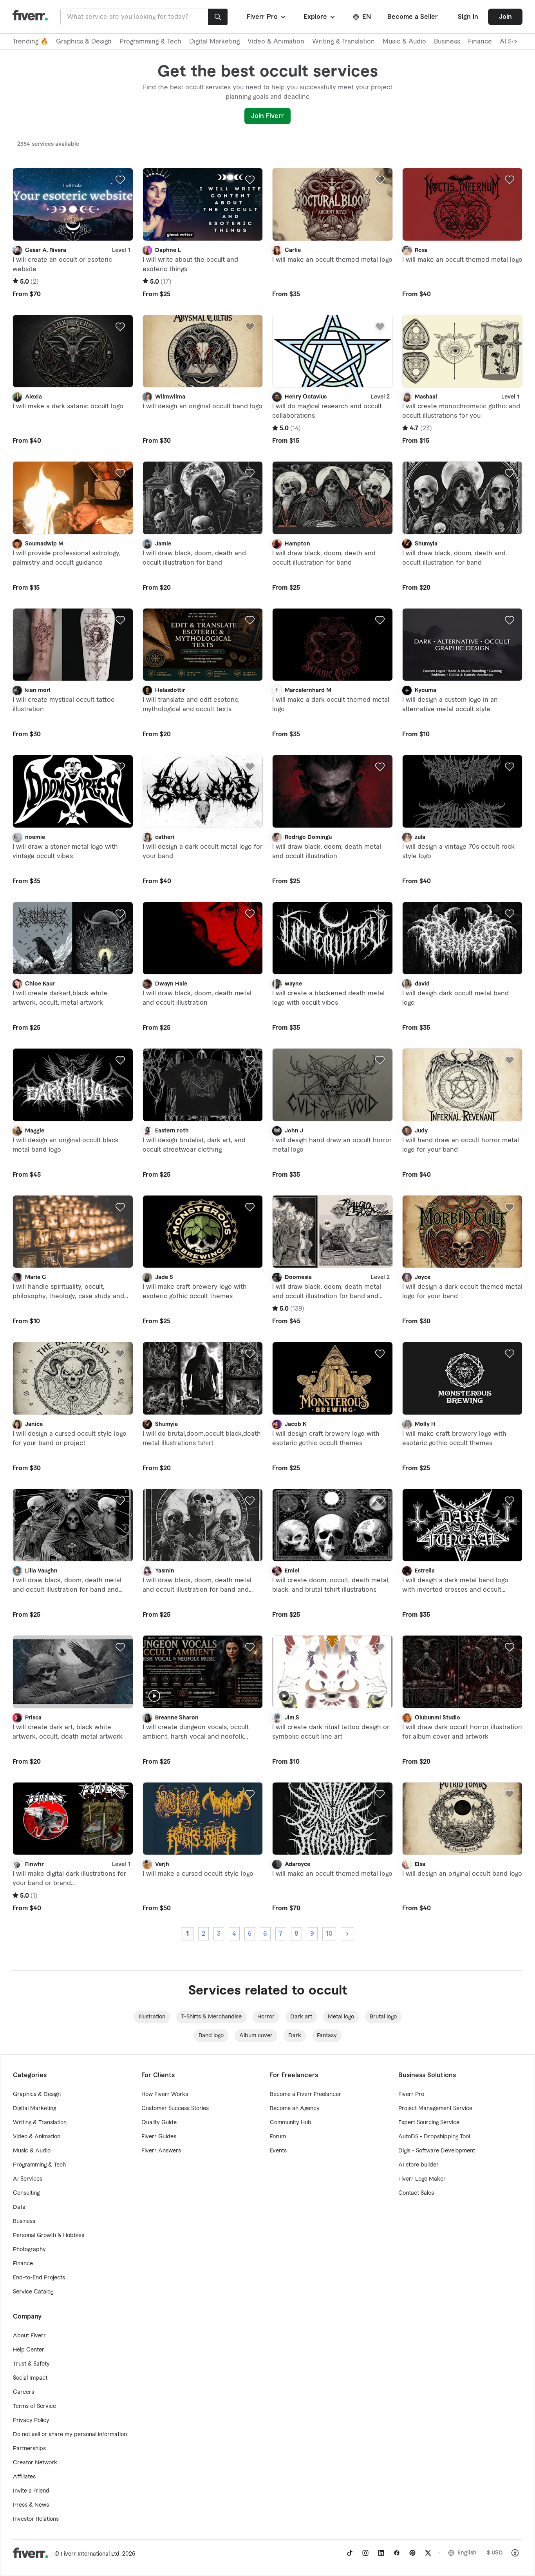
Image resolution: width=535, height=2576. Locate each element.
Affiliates (24, 2477)
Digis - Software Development (437, 2151)
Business (447, 42)
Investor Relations (36, 2519)
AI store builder (418, 2165)
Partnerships (29, 2449)
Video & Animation (276, 42)
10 (329, 1934)
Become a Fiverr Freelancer (305, 2094)
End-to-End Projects (39, 2278)
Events (278, 2151)
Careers (23, 2392)
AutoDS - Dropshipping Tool (434, 2137)
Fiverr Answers (161, 2151)
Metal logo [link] (341, 2017)
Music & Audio (404, 42)
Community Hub (291, 2123)
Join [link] (505, 17)
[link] (350, 2553)
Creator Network (35, 2463)
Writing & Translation (343, 42)
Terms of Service (34, 2406)
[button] (267, 17)
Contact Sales (416, 2193)
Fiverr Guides (159, 2137)
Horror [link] (266, 2017)
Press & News (31, 2505)
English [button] (467, 2553)
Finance (480, 42)
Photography (29, 2250)
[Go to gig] (73, 204)
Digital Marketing (214, 42)
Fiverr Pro (411, 2094)
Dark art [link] (301, 2017)
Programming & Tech (150, 42)
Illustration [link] (152, 2017)
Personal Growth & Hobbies (49, 2235)
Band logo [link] (211, 2036)
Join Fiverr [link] (267, 116)
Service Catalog (33, 2292)
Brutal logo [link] (383, 2017)
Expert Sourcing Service (429, 2123)
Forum (278, 2137)
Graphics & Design (84, 42)
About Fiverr (29, 2336)
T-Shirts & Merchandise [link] (211, 2017)
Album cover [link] (256, 2036)
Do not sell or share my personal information (70, 2435)
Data (19, 2207)
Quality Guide (159, 2123)
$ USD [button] (495, 2553)
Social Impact (30, 2378)
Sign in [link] (468, 17)
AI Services (28, 2179)
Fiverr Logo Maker (422, 2179)
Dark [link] (295, 2036)
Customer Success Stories (175, 2109)
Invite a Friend (31, 2491)
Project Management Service (435, 2109)
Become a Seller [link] (413, 17)
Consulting (26, 2193)
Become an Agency (295, 2109)
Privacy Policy (31, 2420)
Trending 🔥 (30, 42)
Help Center (29, 2350)
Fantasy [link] (327, 2036)
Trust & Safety (31, 2364)
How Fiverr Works (165, 2094)
